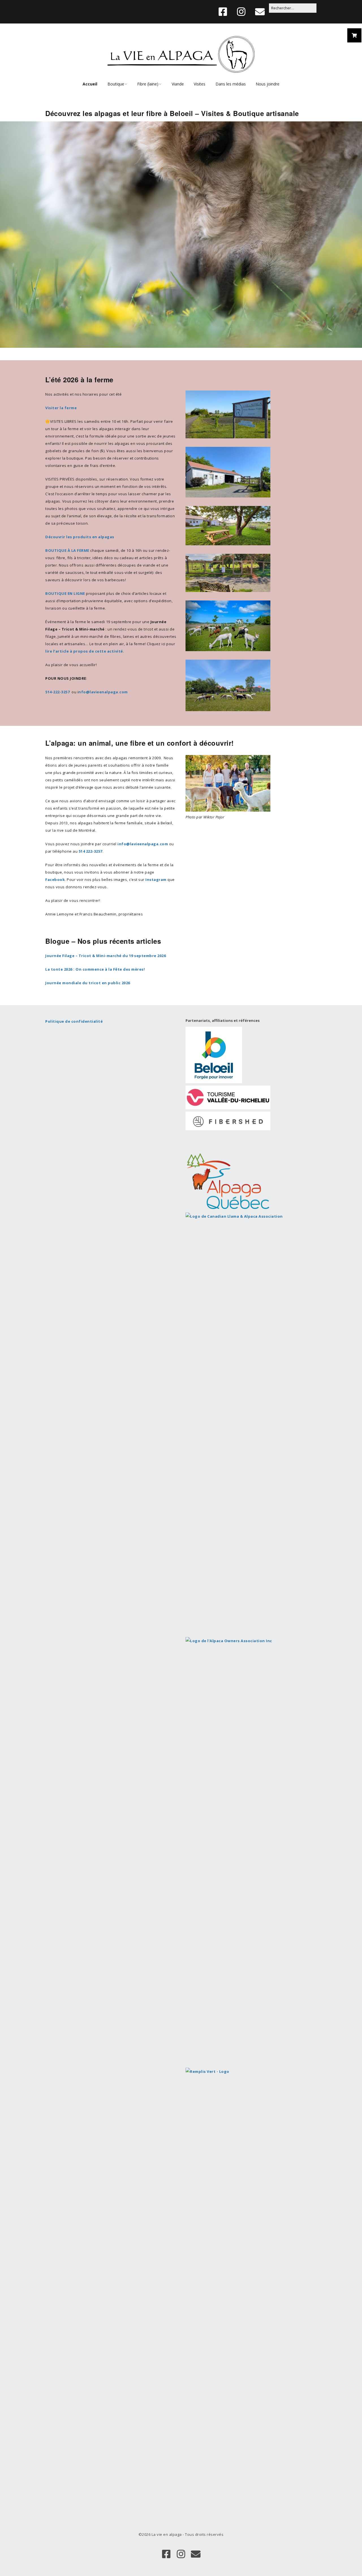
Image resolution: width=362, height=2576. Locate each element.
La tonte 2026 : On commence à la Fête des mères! (95, 969)
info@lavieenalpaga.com (143, 844)
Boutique (116, 84)
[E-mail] (260, 12)
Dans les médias (231, 84)
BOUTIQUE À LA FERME (67, 550)
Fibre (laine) (148, 84)
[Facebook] (224, 12)
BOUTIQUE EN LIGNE (65, 593)
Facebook (55, 880)
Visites (200, 84)
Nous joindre (268, 84)
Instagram (156, 880)
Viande (178, 84)
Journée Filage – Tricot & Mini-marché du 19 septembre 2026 (105, 956)
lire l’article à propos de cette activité (84, 651)
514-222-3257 (57, 692)
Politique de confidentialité (74, 1021)
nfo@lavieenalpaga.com (103, 692)
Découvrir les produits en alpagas (80, 537)
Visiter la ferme (61, 408)
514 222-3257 (90, 851)
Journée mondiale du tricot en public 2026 (88, 983)
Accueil (90, 84)
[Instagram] (241, 12)
